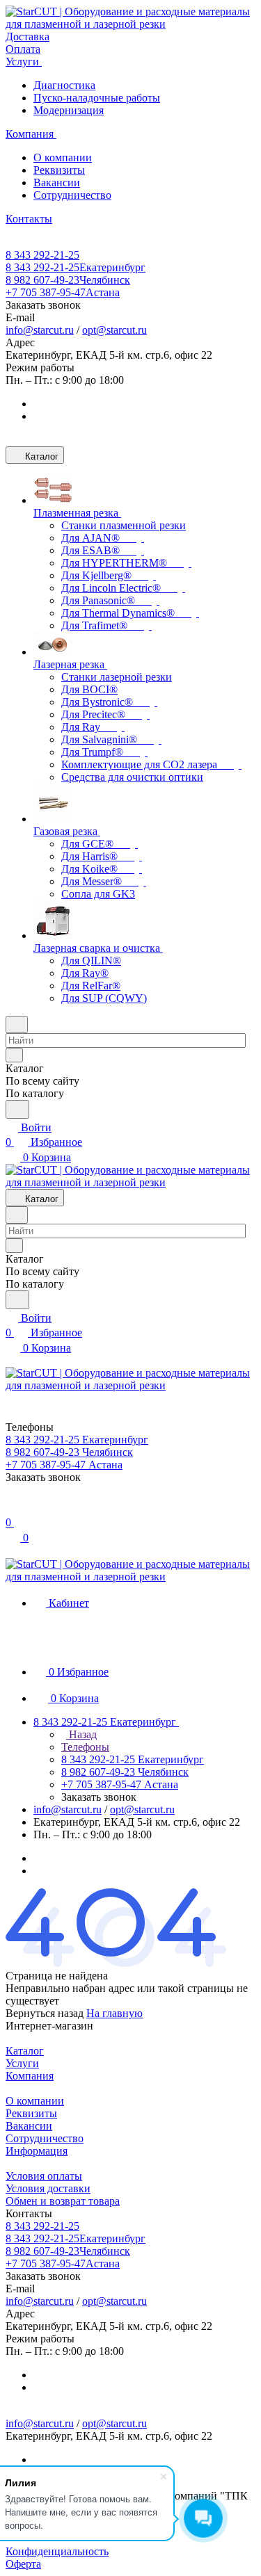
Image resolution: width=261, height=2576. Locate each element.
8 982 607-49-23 (68, 280)
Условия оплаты (44, 2176)
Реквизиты (59, 170)
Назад (81, 1734)
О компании (63, 157)
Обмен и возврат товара (63, 2201)
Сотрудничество (72, 195)
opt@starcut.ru (114, 330)
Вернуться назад (45, 2013)
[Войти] (12, 1508)
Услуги (22, 2063)
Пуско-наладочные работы (97, 98)
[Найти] (17, 1109)
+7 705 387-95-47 (63, 292)
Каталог (25, 2051)
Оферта (23, 2564)
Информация (37, 2151)
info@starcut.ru (40, 330)
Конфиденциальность (57, 2551)
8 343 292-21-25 (42, 255)
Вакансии (57, 183)
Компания (30, 2076)
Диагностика (64, 85)
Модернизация (69, 110)
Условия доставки (48, 2188)
